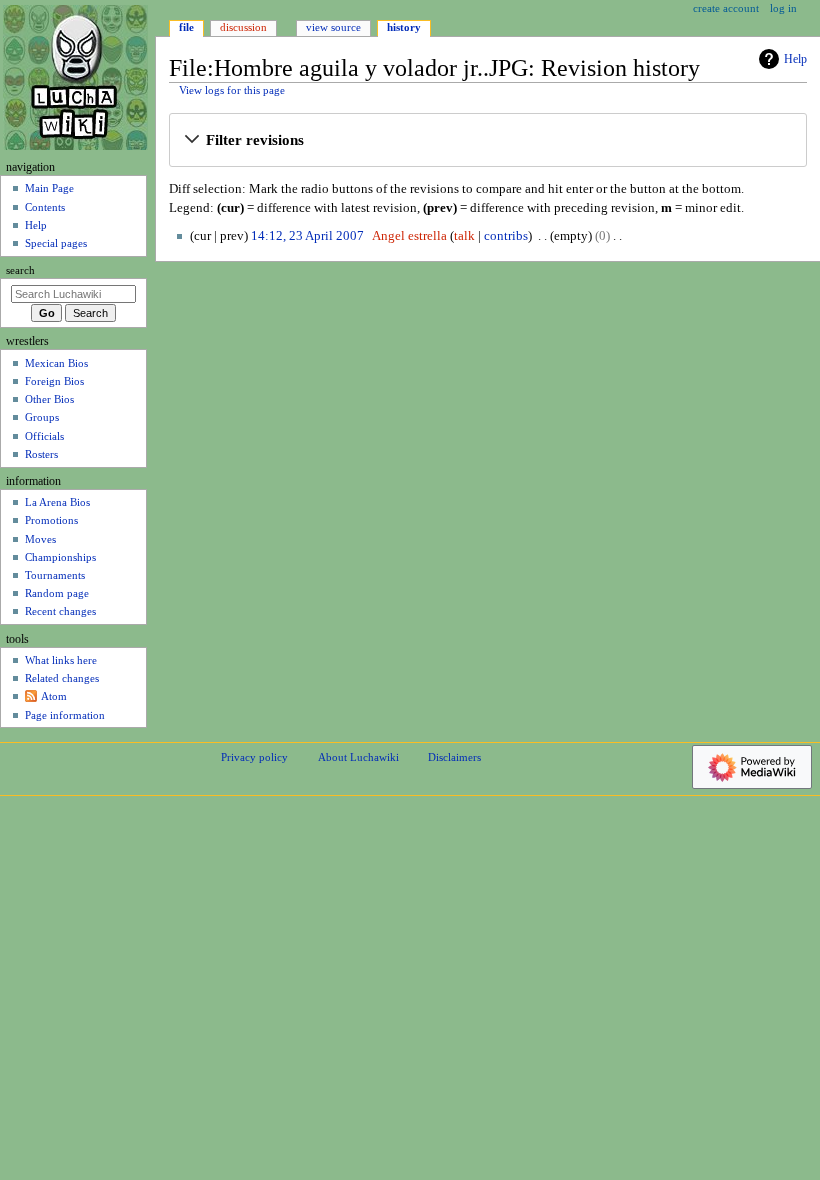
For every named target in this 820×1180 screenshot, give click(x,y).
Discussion (243, 27)
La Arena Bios (57, 502)
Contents (45, 207)
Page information (65, 715)
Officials (44, 436)
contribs (506, 236)
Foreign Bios (54, 381)
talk (464, 236)
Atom (54, 696)
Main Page (49, 188)
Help (795, 59)
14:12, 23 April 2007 (307, 236)
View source (333, 27)
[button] (487, 141)
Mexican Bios (56, 363)
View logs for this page (232, 90)
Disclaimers (454, 757)
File (186, 27)
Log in (783, 8)
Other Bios (49, 399)
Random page (57, 593)
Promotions (51, 520)
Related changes (62, 678)
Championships (60, 557)
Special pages (56, 243)
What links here (61, 660)
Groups (42, 417)
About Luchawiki (358, 757)
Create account (726, 8)
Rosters (41, 454)
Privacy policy (254, 757)
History (404, 27)
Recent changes (60, 611)
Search (20, 270)
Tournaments (55, 575)
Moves (40, 539)
